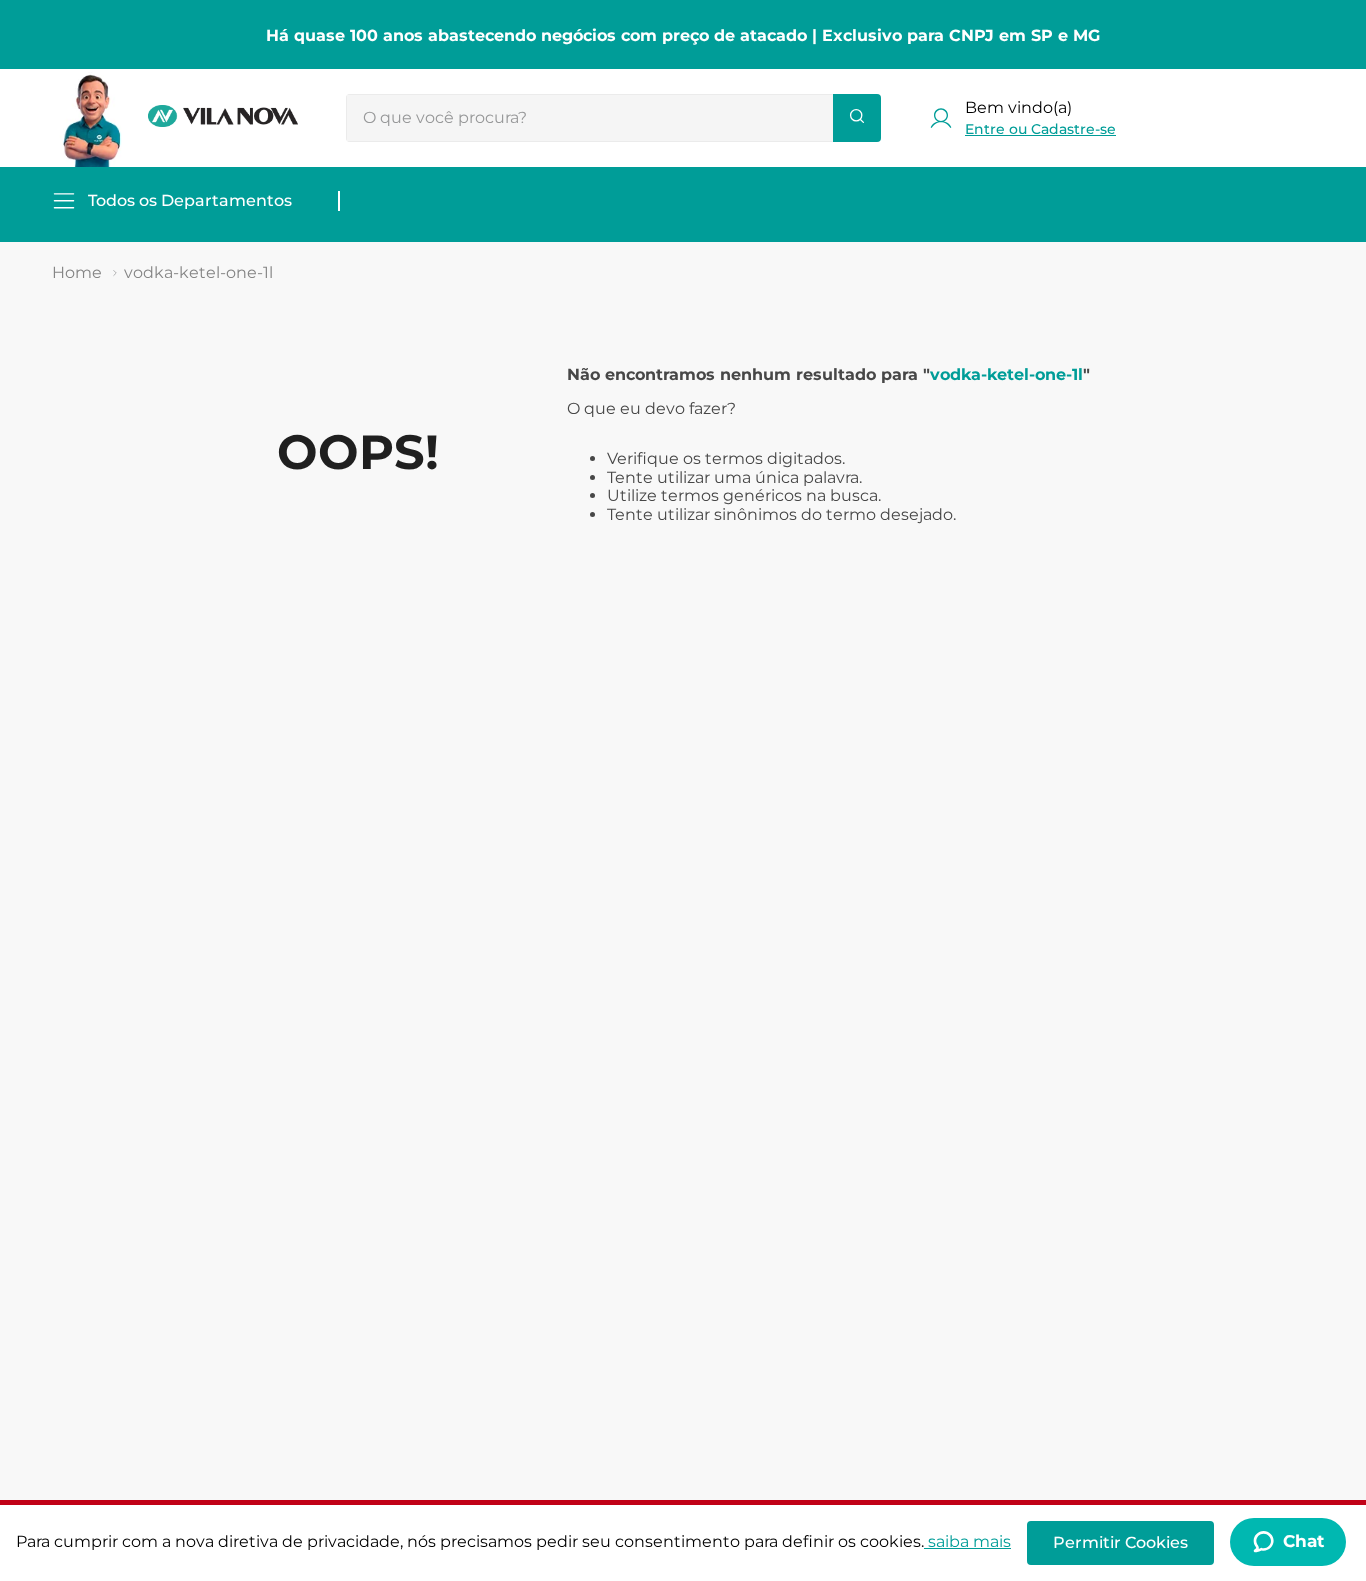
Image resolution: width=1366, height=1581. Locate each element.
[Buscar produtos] (857, 118)
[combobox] (613, 118)
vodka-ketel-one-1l (198, 272)
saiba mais (969, 1541)
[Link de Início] (77, 273)
